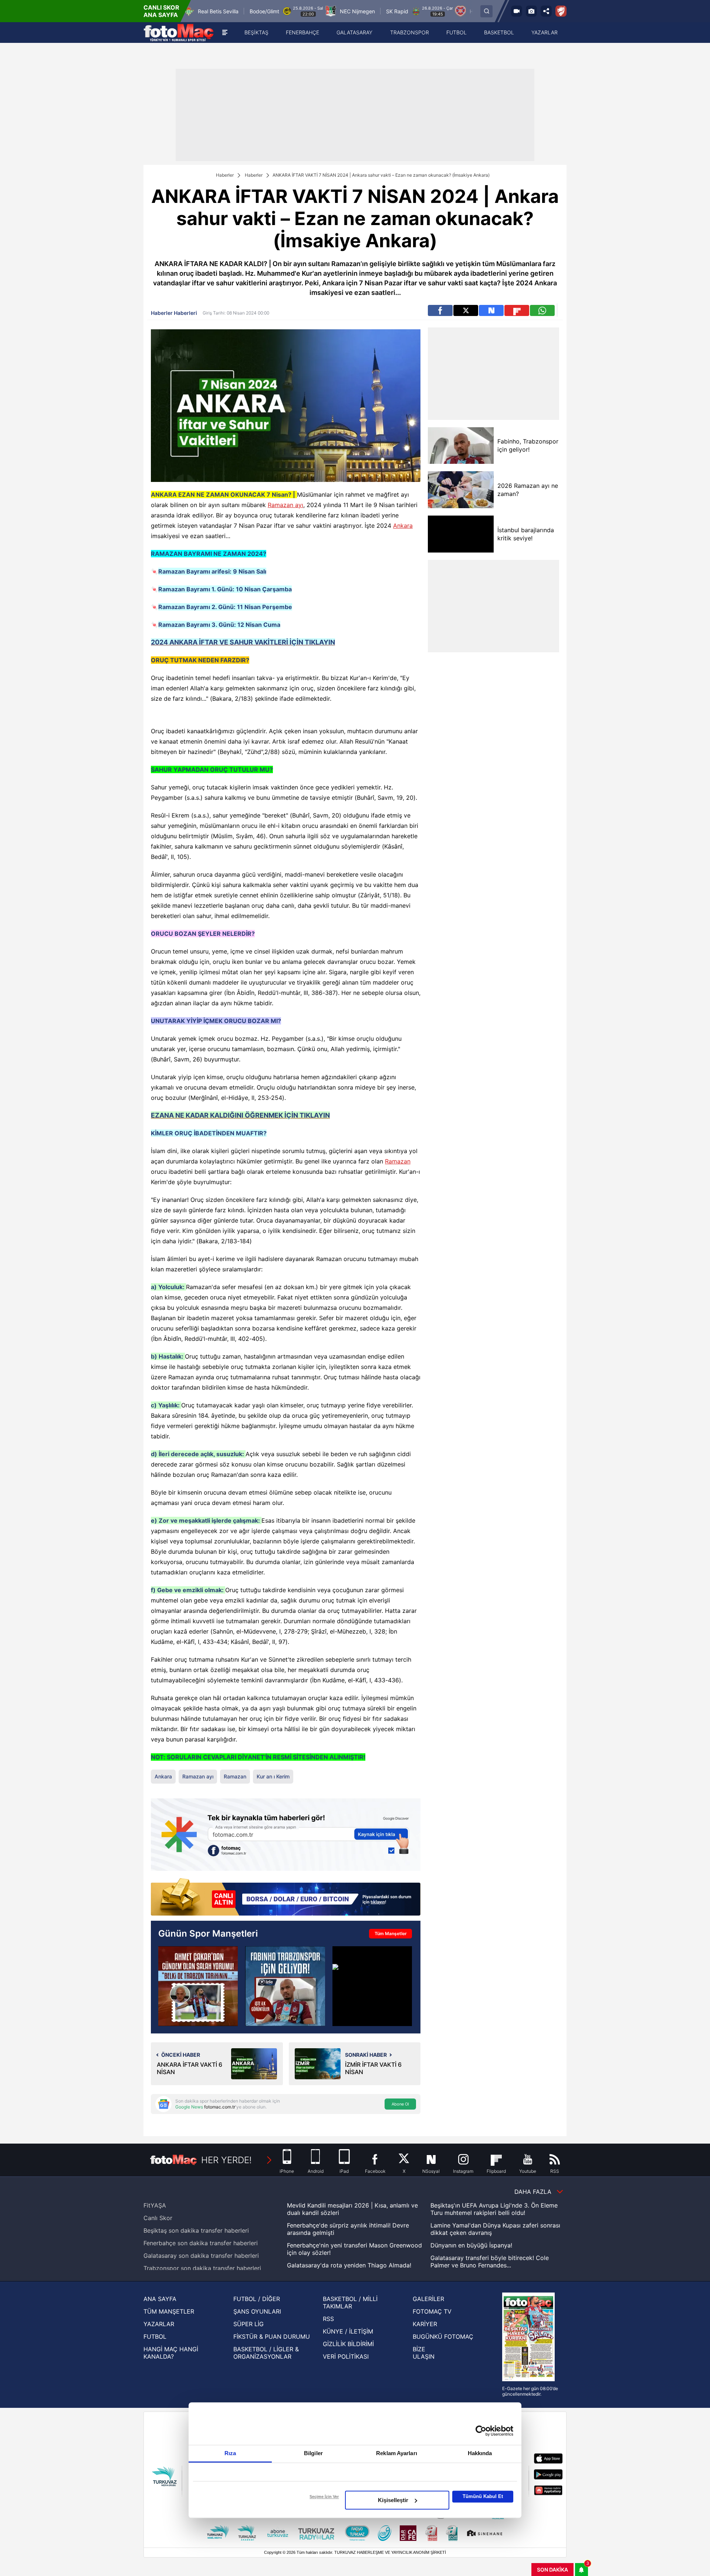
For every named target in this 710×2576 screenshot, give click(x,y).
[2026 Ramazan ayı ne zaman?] (461, 490)
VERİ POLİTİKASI (346, 2356)
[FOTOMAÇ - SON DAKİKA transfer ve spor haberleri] (179, 33)
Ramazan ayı (285, 505)
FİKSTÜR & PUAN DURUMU (272, 2337)
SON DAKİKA (552, 2570)
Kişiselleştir (393, 2500)
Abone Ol (400, 2104)
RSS (328, 2319)
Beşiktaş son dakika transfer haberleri (196, 2230)
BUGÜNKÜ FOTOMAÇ (443, 2337)
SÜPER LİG (248, 2324)
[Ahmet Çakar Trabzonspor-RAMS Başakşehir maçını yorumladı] (198, 1986)
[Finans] (286, 1898)
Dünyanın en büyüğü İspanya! (471, 2245)
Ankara (403, 526)
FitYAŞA (155, 2205)
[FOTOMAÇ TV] (517, 11)
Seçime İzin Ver (324, 2497)
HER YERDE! (226, 2160)
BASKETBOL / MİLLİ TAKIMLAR (350, 2303)
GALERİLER (428, 2299)
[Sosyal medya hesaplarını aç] (546, 11)
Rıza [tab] (230, 2453)
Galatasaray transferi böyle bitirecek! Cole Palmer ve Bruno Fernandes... (490, 2261)
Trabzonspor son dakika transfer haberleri (202, 2268)
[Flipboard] (517, 310)
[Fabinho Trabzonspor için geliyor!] (285, 1986)
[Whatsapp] (542, 310)
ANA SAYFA (160, 2299)
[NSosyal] (491, 310)
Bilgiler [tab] (313, 2453)
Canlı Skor (158, 2218)
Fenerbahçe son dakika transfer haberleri (201, 2243)
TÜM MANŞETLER (169, 2311)
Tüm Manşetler (391, 1933)
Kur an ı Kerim (273, 1776)
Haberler (225, 175)
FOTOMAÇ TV (432, 2311)
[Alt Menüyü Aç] (225, 33)
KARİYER (425, 2324)
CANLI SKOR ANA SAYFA (161, 11)
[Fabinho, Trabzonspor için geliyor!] (461, 446)
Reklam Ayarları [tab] (397, 2453)
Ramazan (398, 1161)
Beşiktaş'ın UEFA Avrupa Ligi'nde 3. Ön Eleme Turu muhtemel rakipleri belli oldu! (494, 2209)
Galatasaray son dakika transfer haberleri (201, 2256)
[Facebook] (440, 310)
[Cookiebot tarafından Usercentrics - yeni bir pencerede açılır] (481, 2431)
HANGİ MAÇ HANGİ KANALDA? (171, 2353)
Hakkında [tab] (480, 2453)
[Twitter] (466, 310)
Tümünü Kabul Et (483, 2496)
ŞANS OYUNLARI (257, 2311)
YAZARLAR (159, 2324)
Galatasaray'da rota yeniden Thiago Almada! (349, 2265)
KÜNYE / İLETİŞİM (348, 2331)
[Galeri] (531, 11)
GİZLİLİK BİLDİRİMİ (348, 2344)
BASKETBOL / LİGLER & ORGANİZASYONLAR (266, 2353)
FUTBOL (155, 2337)
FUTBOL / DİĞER (257, 2299)
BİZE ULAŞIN (424, 2353)
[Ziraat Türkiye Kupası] (561, 11)
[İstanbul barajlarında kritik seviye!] (461, 534)
